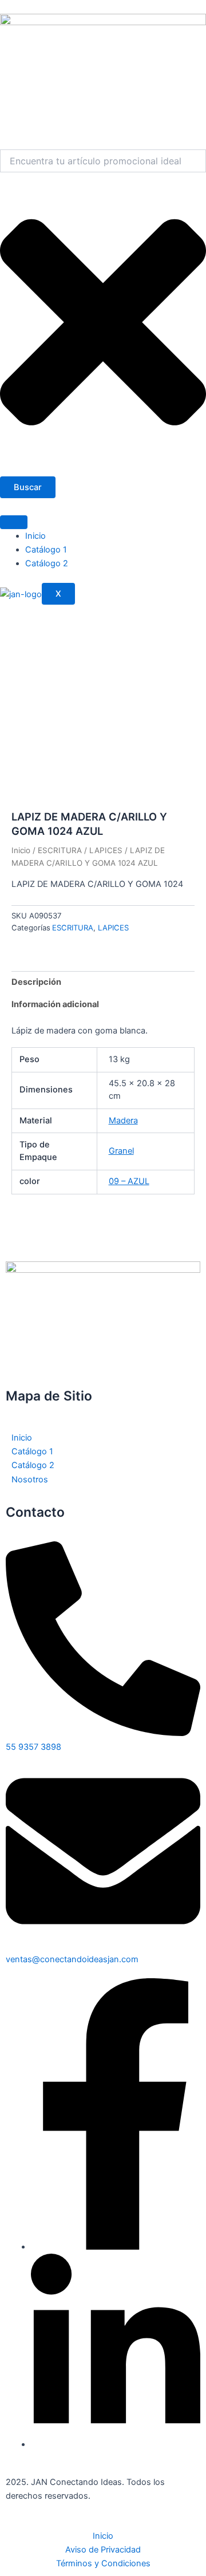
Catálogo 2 (47, 563)
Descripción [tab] (36, 982)
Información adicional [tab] (55, 1004)
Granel (121, 1151)
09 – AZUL (129, 1181)
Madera (123, 1121)
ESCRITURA (60, 850)
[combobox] (103, 161)
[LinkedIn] (116, 2444)
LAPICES (106, 850)
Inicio (35, 536)
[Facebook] (116, 2247)
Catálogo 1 (46, 550)
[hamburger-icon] (14, 522)
